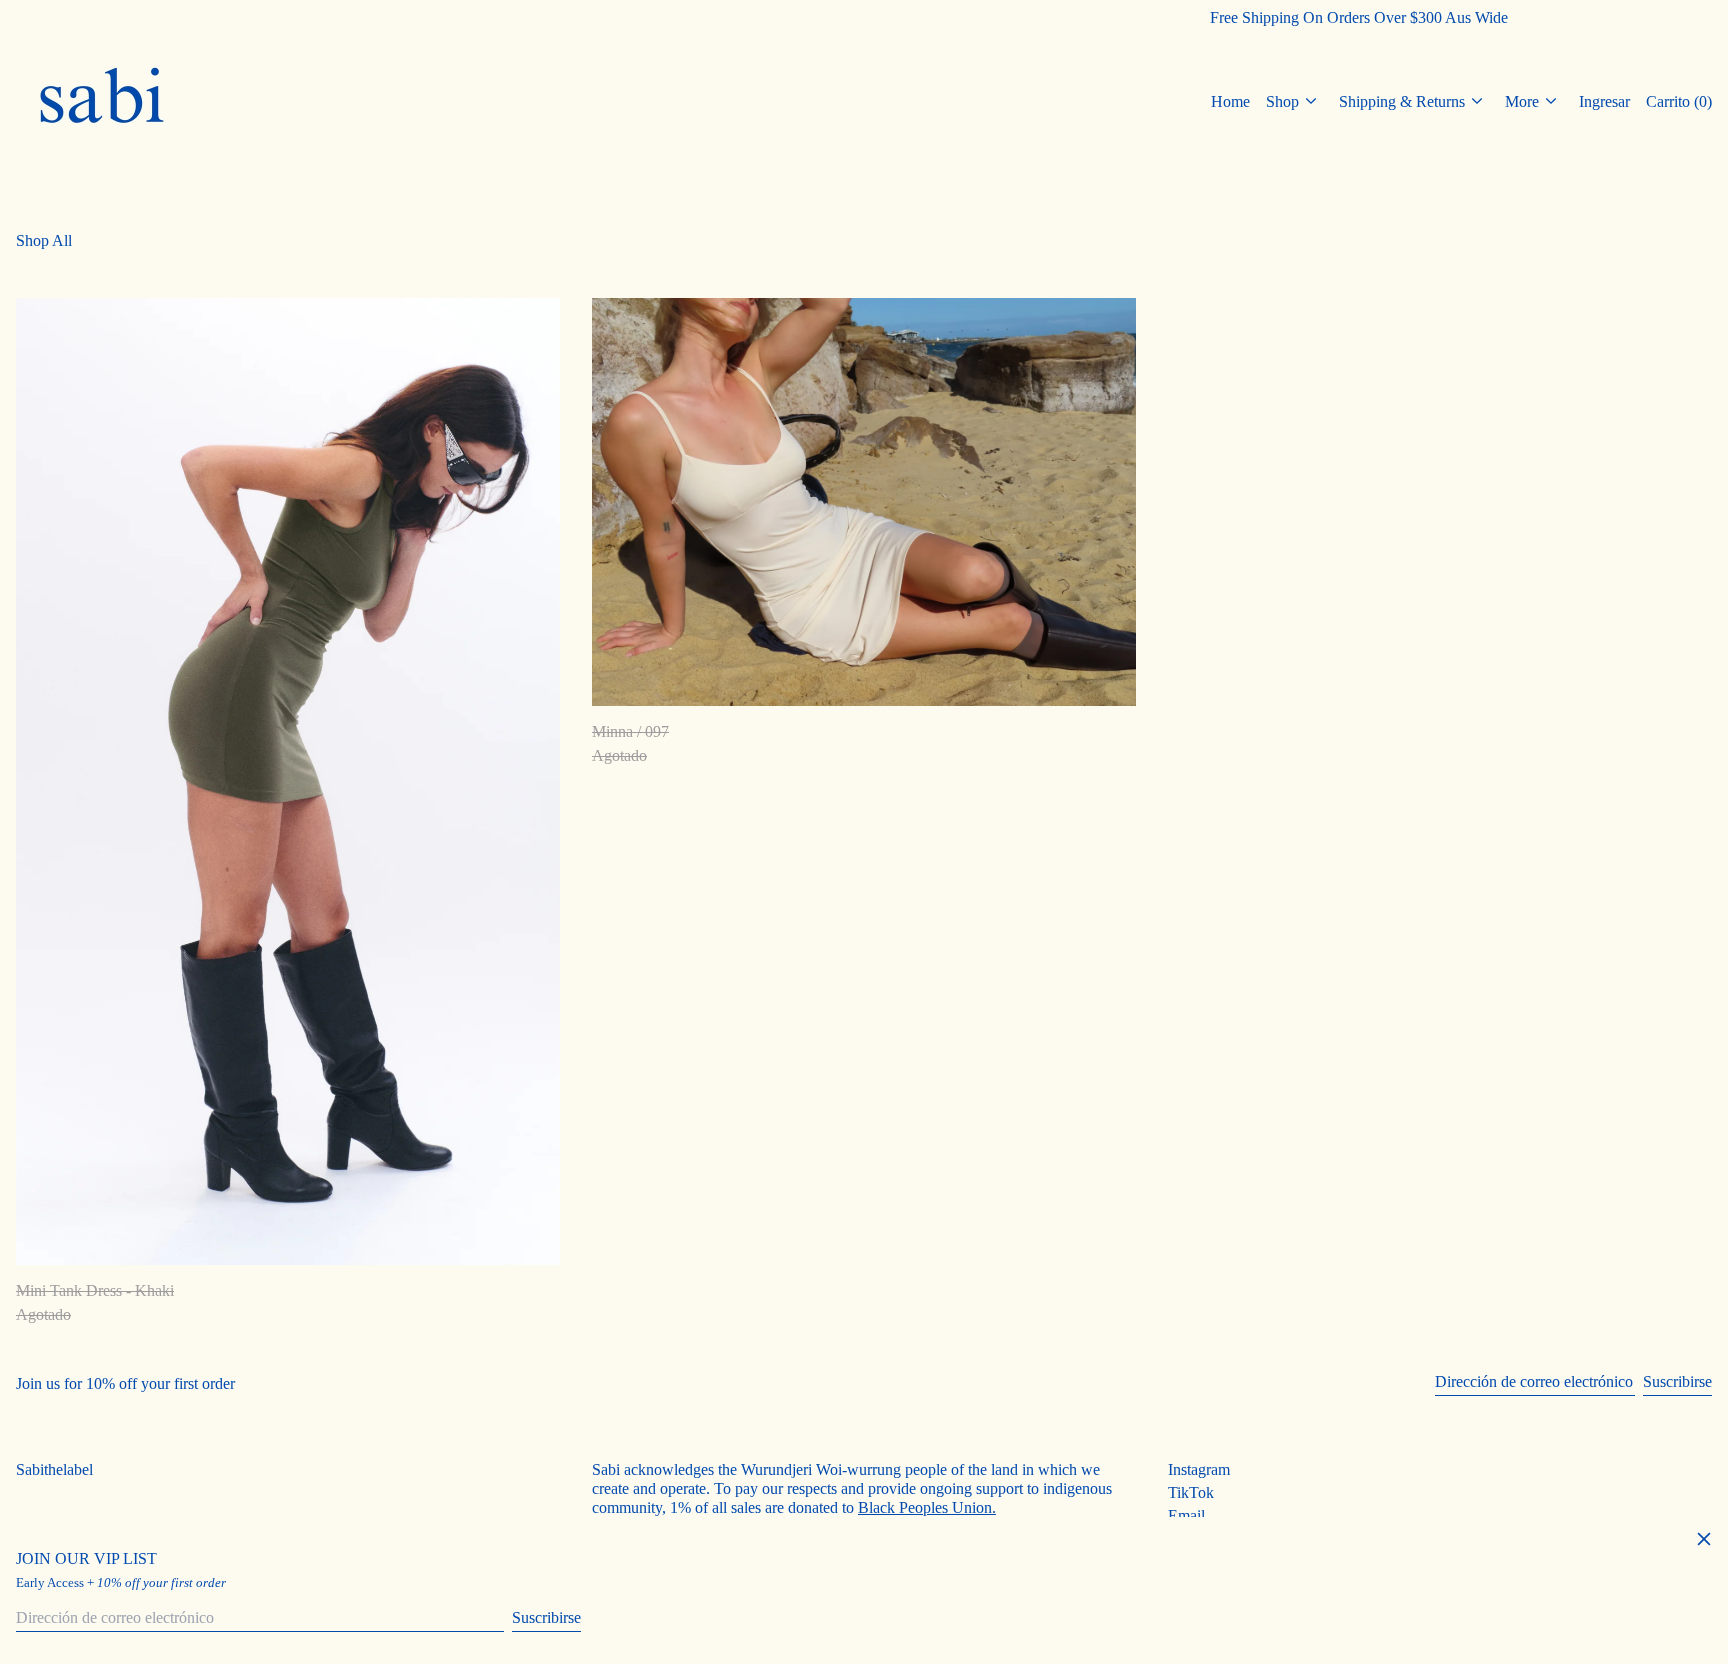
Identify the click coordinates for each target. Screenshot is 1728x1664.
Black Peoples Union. (927, 1507)
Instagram (1199, 1469)
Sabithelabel (54, 1469)
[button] (1679, 101)
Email (1186, 1515)
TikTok (1191, 1492)
